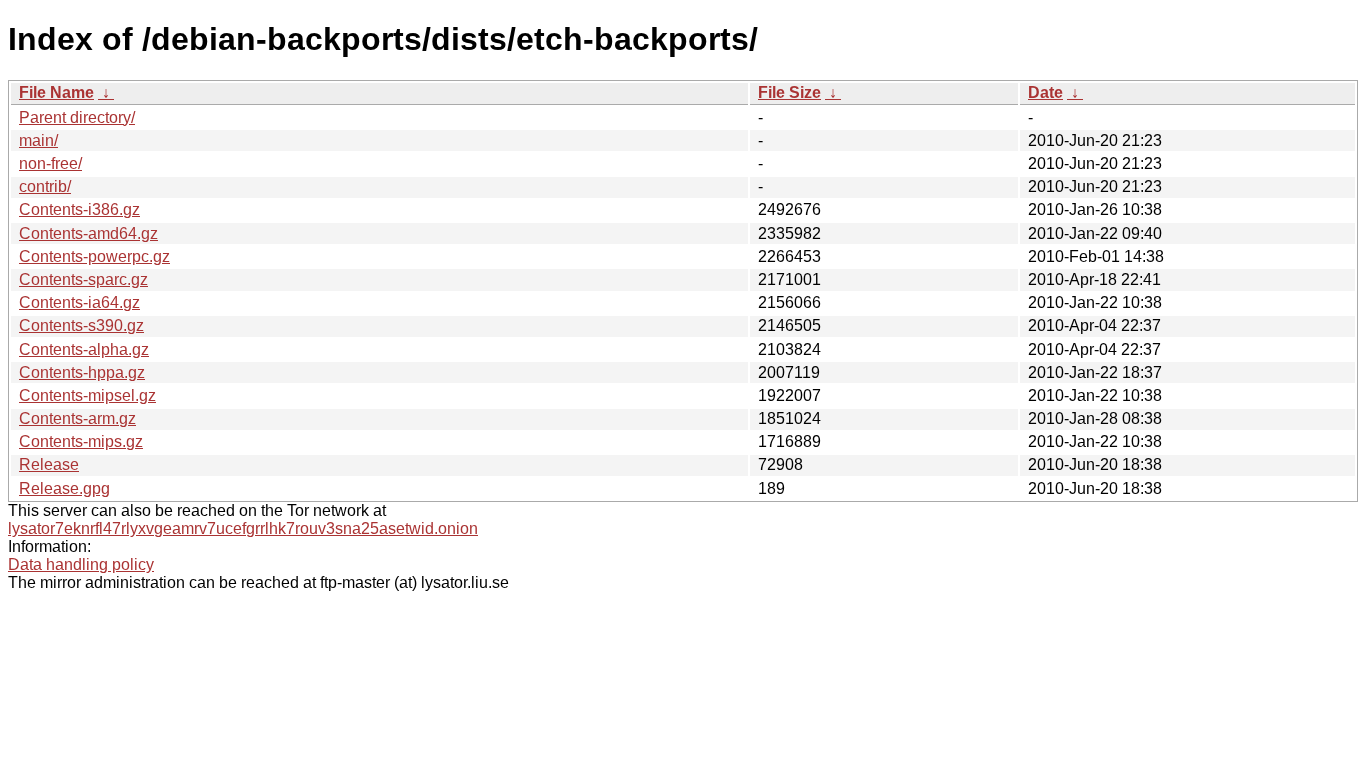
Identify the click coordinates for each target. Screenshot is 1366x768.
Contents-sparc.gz (83, 279)
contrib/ (45, 186)
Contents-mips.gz (81, 441)
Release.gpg (64, 488)
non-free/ (50, 163)
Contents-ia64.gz (79, 302)
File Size (789, 92)
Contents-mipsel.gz (87, 395)
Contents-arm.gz (77, 418)
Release (49, 464)
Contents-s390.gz (81, 325)
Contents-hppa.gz (82, 372)
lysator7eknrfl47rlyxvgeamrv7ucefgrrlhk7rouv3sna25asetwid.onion (243, 528)
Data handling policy (81, 564)
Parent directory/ (77, 117)
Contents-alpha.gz (84, 349)
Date (1045, 92)
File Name (56, 92)
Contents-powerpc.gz (94, 256)
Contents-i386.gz (79, 209)
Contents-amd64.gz (88, 233)
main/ (38, 140)
